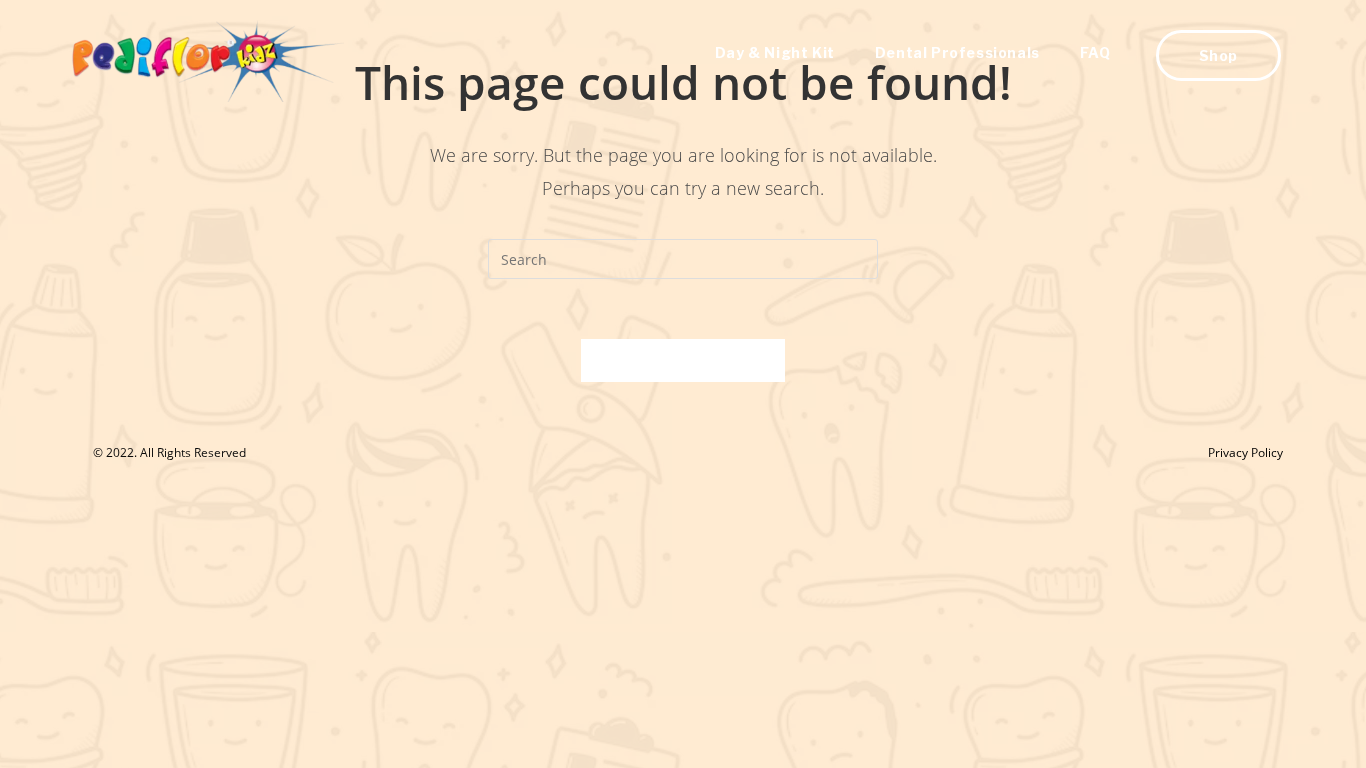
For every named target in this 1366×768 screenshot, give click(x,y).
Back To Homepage (683, 360)
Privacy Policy (1245, 452)
